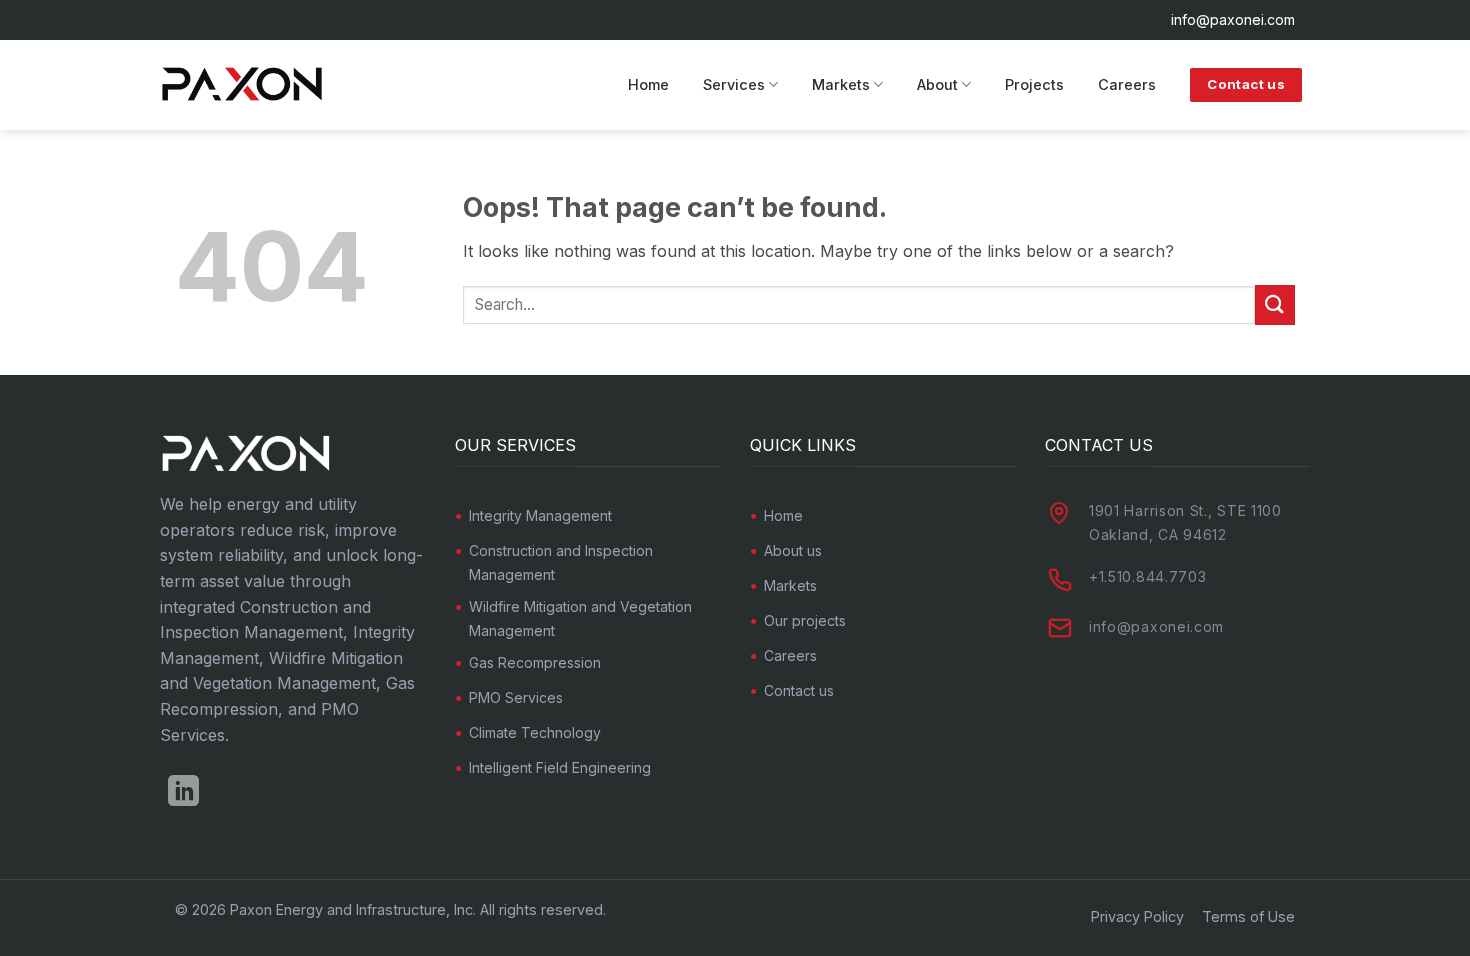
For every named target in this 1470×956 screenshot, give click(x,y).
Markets (841, 84)
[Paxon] (246, 85)
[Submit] (1275, 304)
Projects (1034, 84)
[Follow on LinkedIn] (183, 793)
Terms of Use (1248, 916)
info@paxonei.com (1233, 19)
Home (648, 84)
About (937, 84)
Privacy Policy (1137, 916)
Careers (1127, 84)
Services (734, 84)
